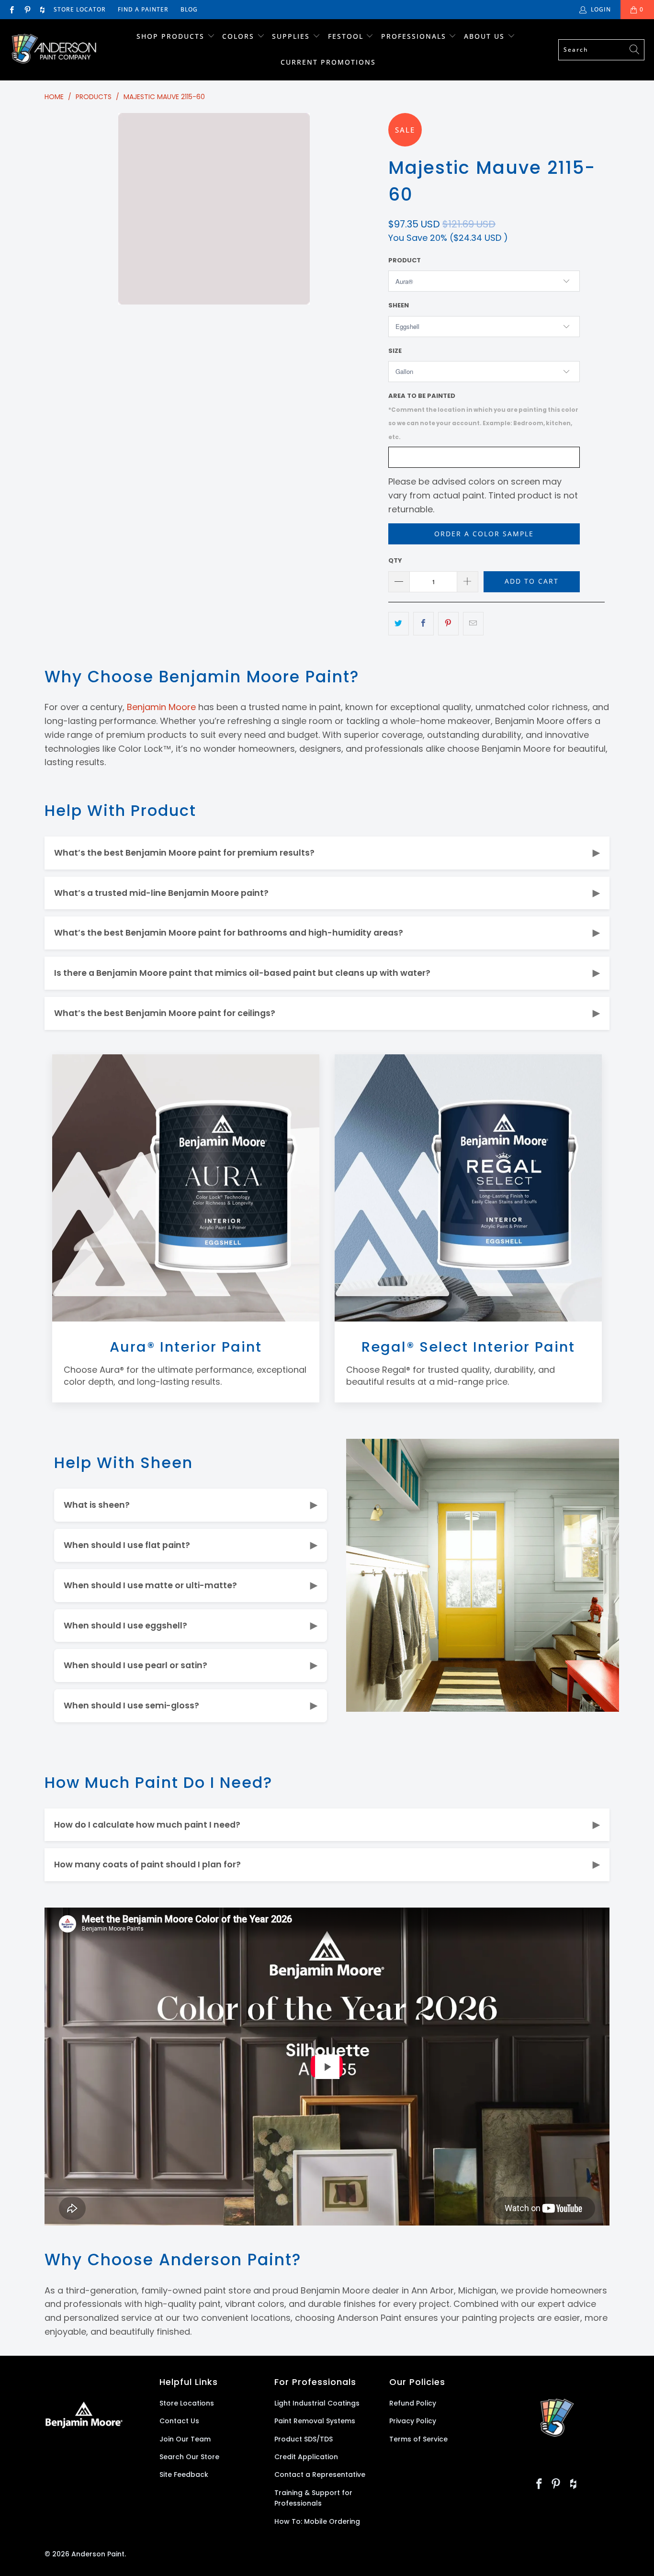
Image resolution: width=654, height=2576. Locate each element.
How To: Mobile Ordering (317, 2521)
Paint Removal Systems (315, 2421)
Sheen (399, 305)
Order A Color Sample (484, 534)
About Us (486, 36)
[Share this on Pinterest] (448, 624)
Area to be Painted (483, 416)
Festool (347, 36)
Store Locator (80, 9)
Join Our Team (185, 2439)
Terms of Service (418, 2439)
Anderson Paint (98, 2554)
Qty (395, 560)
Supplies (291, 36)
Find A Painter (143, 9)
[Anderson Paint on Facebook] (11, 9)
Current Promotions (328, 62)
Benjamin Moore (161, 707)
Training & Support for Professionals (313, 2498)
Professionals (415, 36)
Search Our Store (189, 2457)
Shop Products (170, 36)
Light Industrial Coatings (317, 2403)
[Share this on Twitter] (399, 624)
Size (395, 351)
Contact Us (179, 2421)
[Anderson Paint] (54, 50)
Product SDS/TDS (304, 2439)
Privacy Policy (413, 2421)
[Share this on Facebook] (423, 624)
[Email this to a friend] (473, 624)
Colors (238, 36)
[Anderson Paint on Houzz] (42, 9)
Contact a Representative (320, 2474)
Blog (189, 9)
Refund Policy (413, 2403)
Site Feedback (184, 2474)
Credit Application (306, 2457)
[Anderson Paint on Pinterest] (27, 9)
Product (405, 260)
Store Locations (187, 2403)
